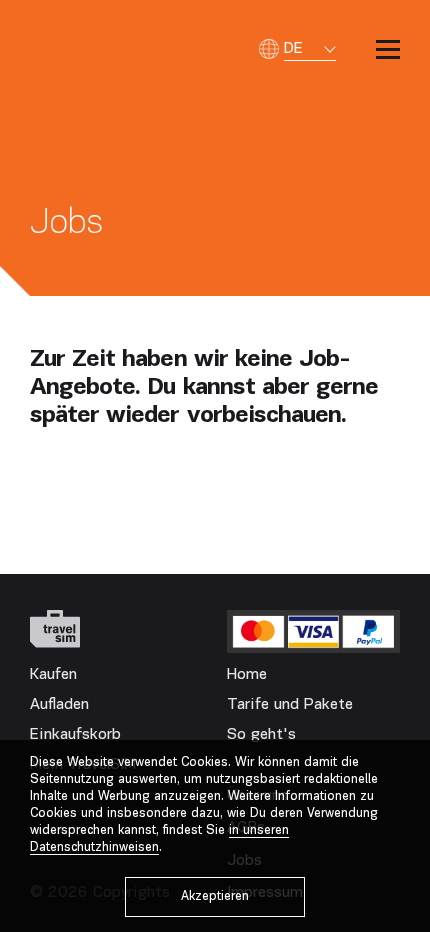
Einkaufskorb (75, 735)
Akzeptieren (215, 896)
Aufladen (59, 705)
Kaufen (53, 675)
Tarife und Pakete (290, 705)
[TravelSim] (55, 629)
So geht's (261, 735)
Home (247, 675)
